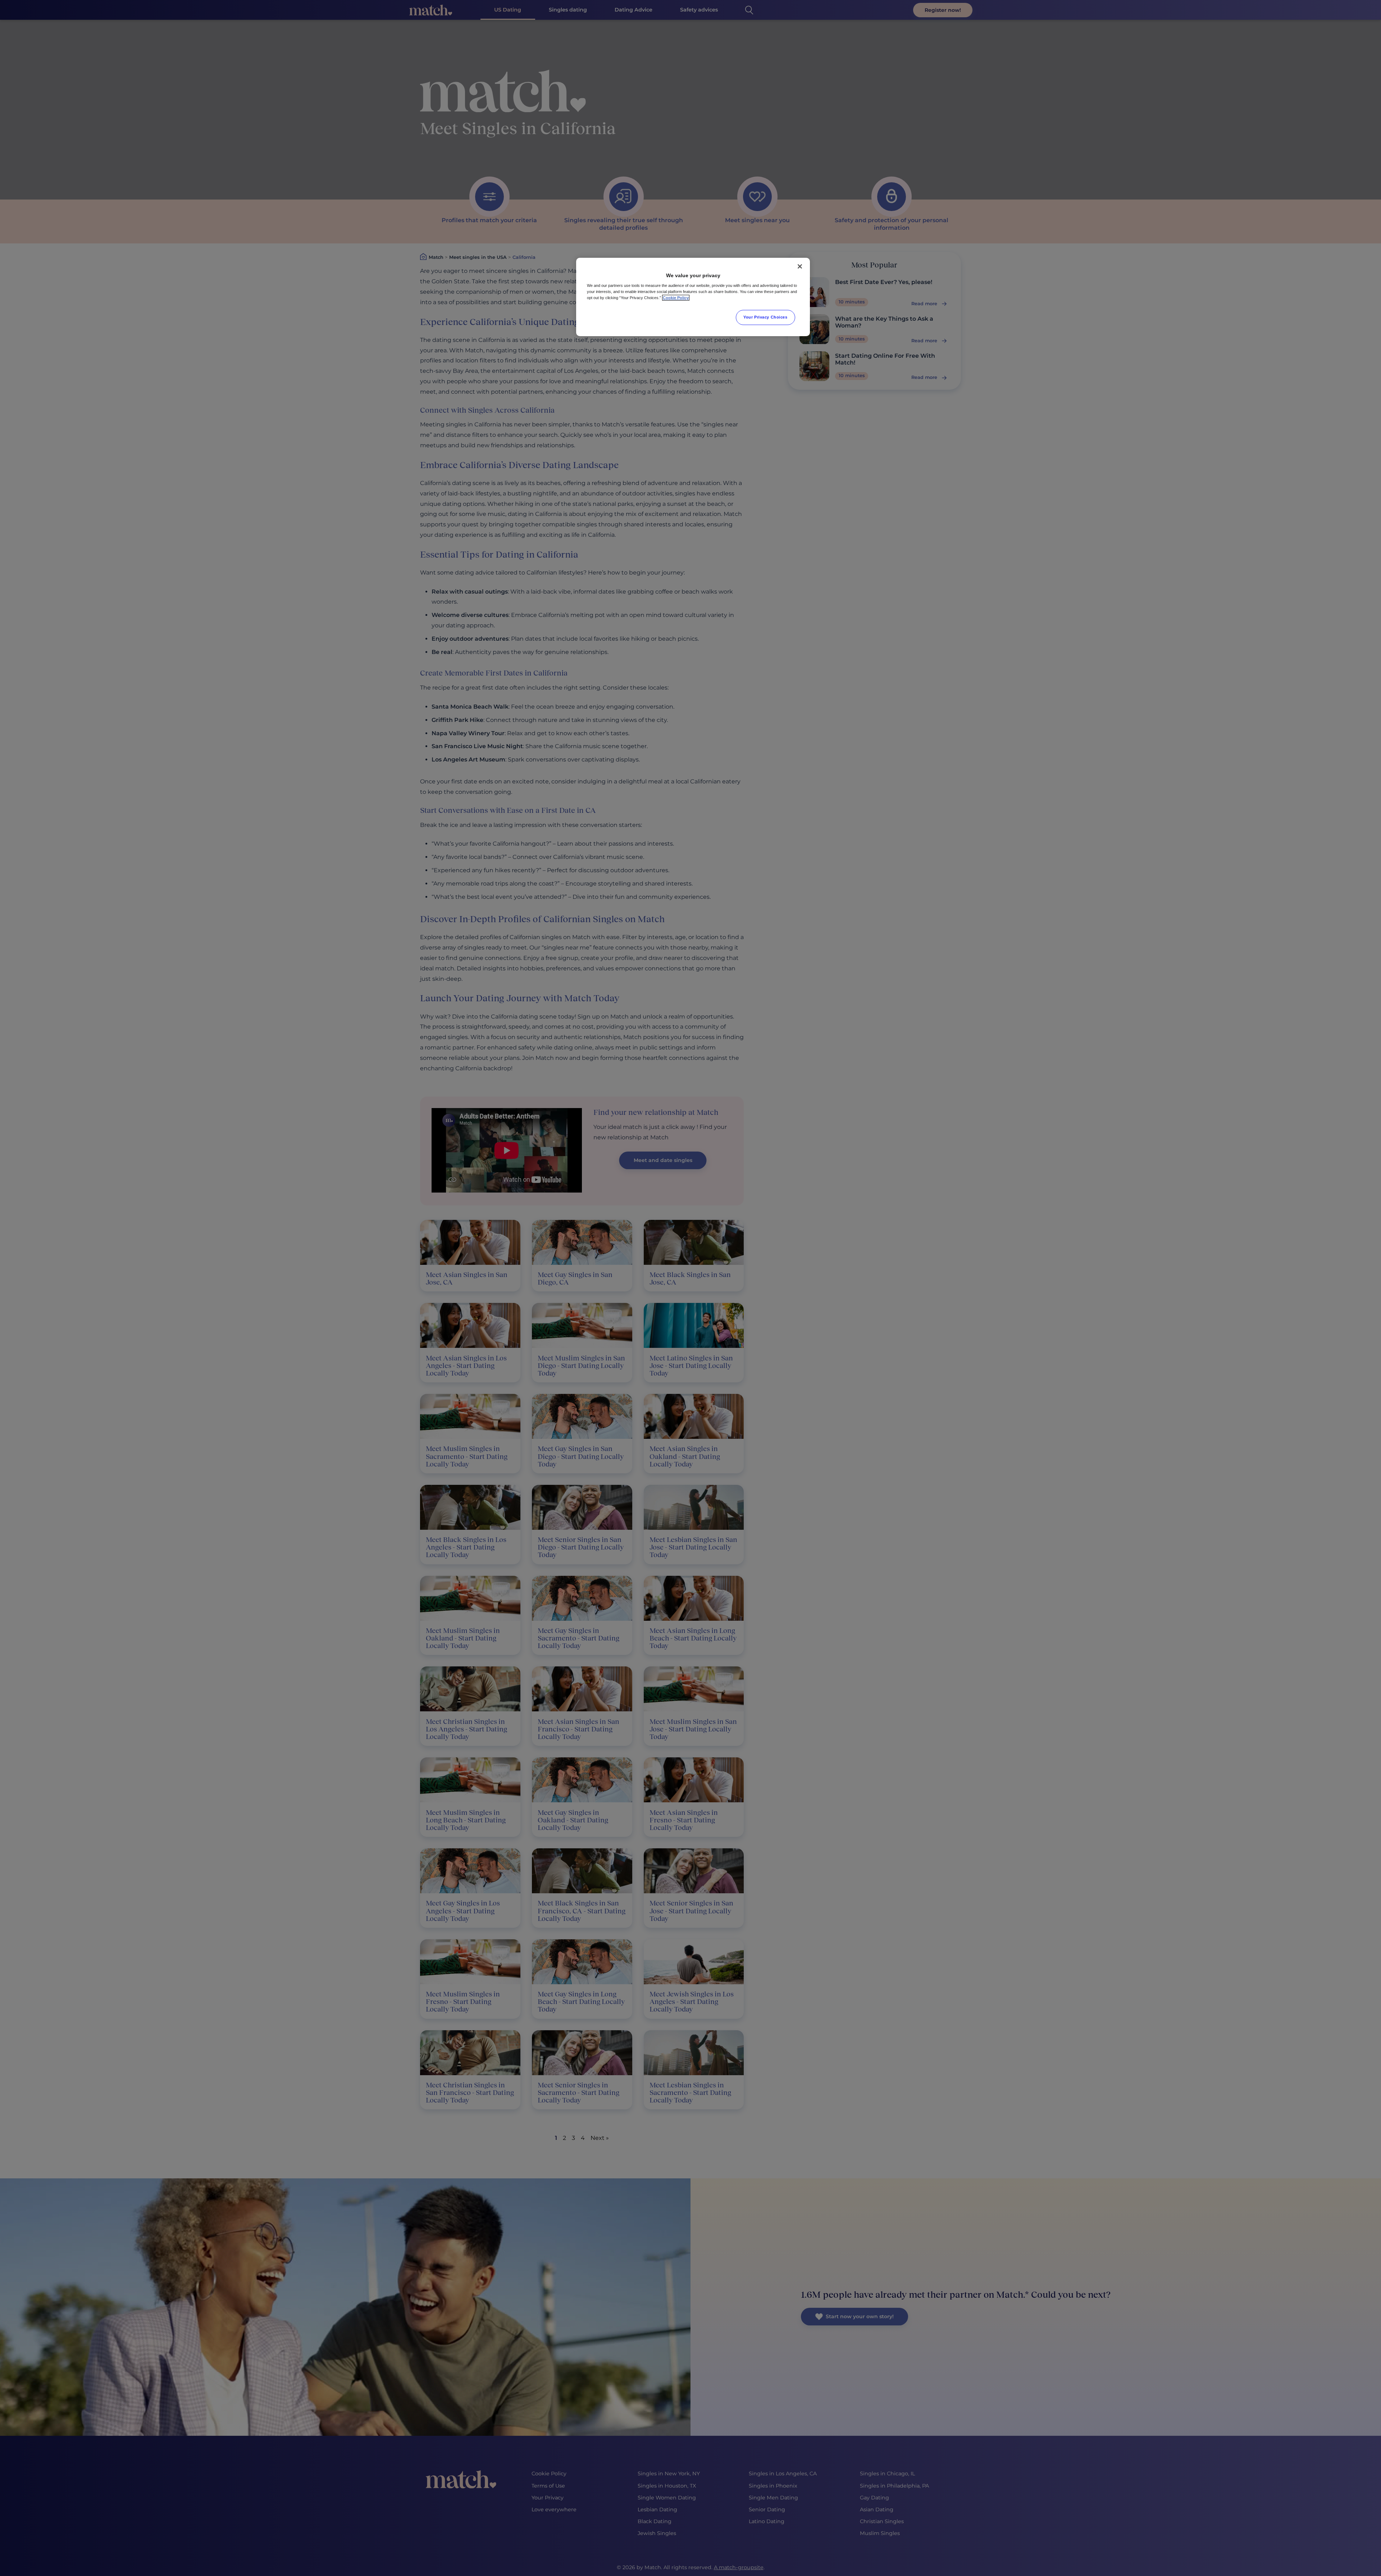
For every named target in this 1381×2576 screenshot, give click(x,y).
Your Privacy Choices (765, 317)
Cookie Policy (676, 298)
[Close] (800, 266)
